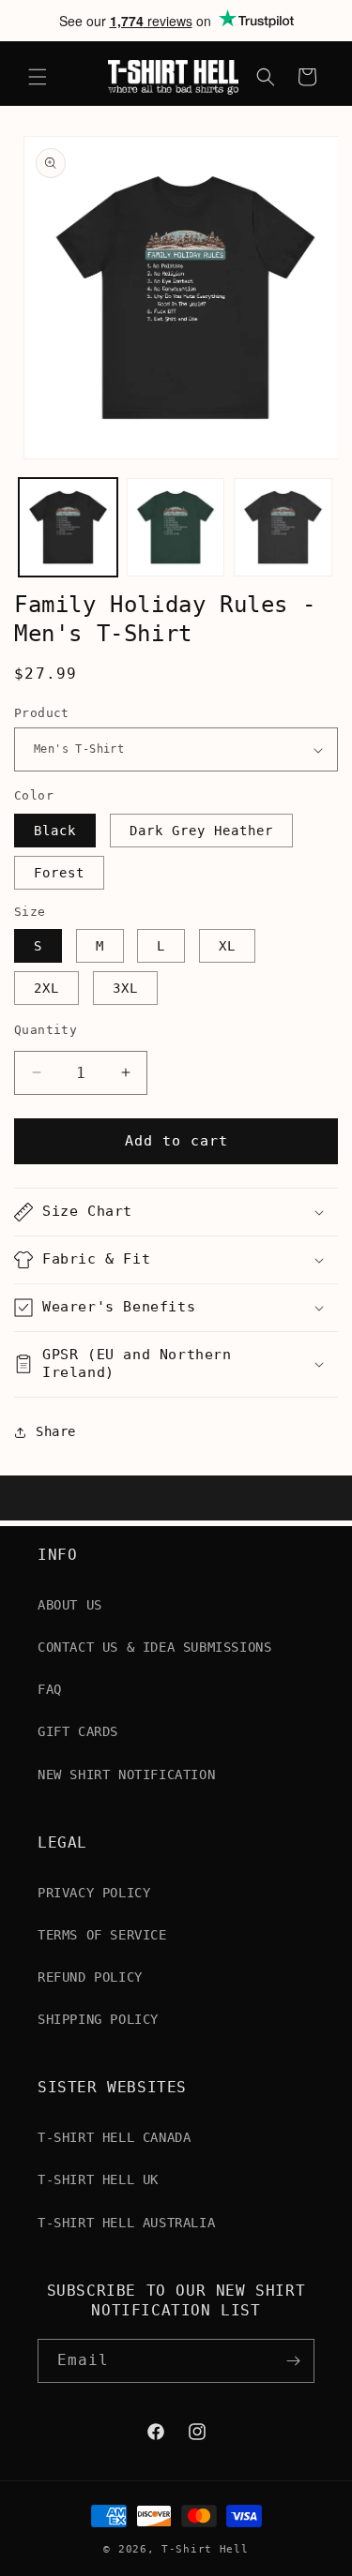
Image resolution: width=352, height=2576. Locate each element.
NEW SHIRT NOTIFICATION (126, 1775)
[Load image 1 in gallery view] (68, 527)
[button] (38, 77)
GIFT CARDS (78, 1731)
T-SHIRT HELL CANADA (114, 2137)
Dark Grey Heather (201, 831)
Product (42, 713)
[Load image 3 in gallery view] (283, 527)
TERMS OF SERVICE (102, 1935)
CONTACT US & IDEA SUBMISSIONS (154, 1647)
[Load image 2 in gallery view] (176, 527)
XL (227, 946)
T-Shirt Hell (205, 2549)
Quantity (46, 1030)
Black (55, 831)
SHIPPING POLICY (98, 2019)
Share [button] (56, 1431)
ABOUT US (70, 1605)
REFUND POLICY (90, 1977)
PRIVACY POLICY (94, 1893)
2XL (46, 988)
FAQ (50, 1689)
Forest (59, 873)
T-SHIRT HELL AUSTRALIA (126, 2223)
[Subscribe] (293, 2361)
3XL (125, 988)
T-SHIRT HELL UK (98, 2179)
